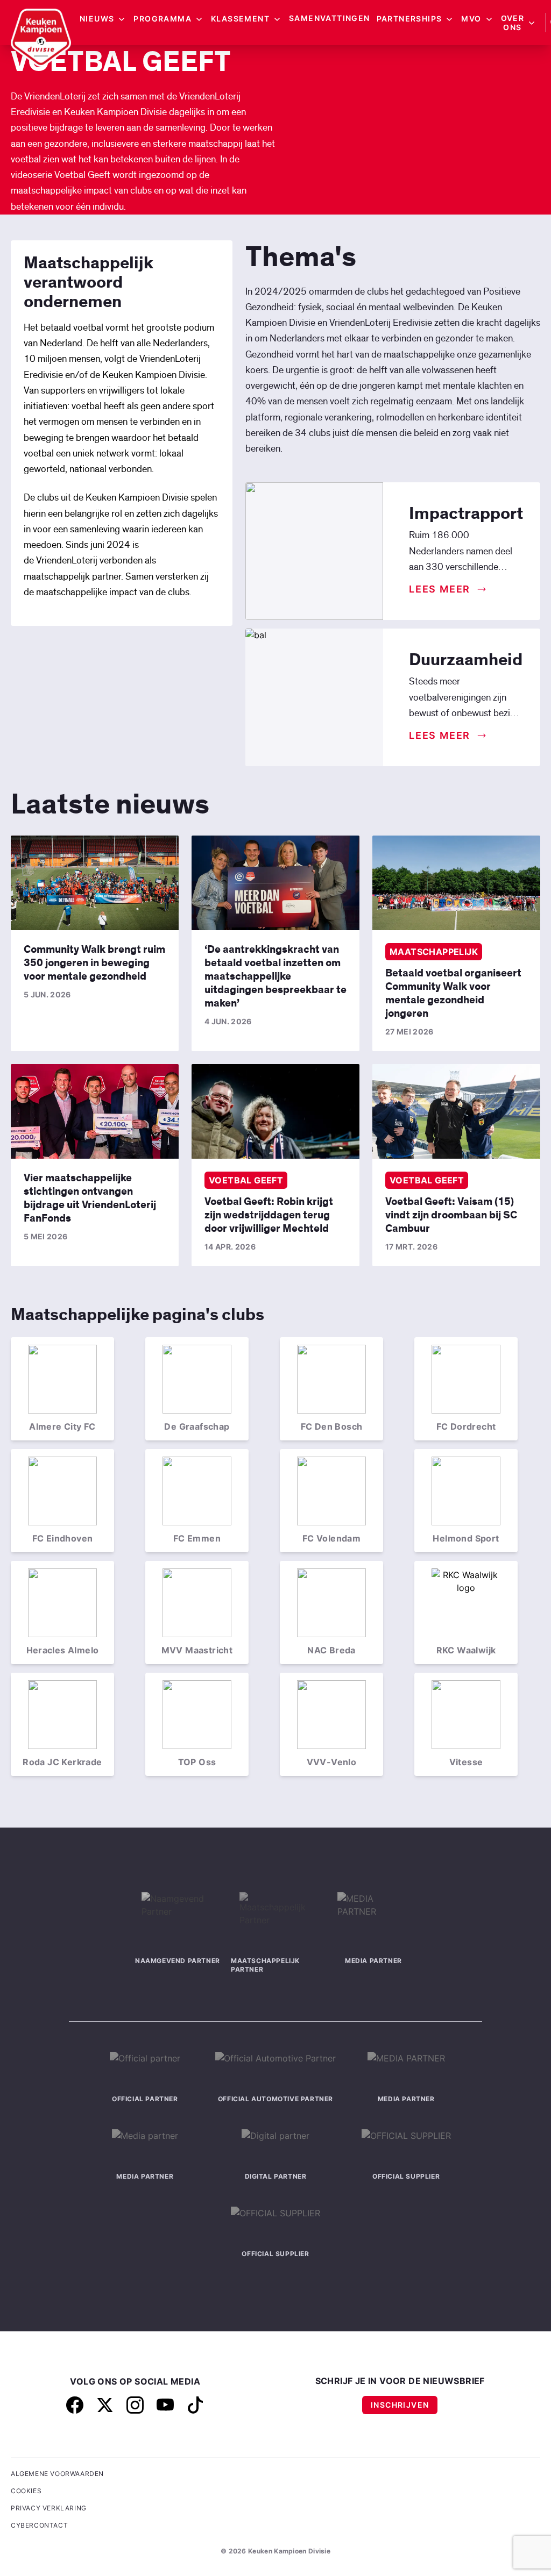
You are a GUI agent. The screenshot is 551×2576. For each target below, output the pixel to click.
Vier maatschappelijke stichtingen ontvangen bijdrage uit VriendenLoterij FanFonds (90, 1198)
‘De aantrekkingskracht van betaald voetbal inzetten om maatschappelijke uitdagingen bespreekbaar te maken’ (275, 976)
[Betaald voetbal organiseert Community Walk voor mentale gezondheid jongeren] (456, 883)
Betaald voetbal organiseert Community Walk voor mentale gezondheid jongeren (453, 993)
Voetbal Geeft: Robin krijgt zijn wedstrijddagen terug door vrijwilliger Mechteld (269, 1215)
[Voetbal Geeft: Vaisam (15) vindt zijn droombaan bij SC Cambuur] (456, 1111)
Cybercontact (39, 2525)
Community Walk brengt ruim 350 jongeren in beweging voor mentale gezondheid (94, 963)
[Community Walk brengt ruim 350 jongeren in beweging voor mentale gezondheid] (95, 883)
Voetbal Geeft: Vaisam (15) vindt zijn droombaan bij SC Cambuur (451, 1215)
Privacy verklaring (49, 2508)
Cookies (26, 2491)
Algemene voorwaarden (57, 2474)
